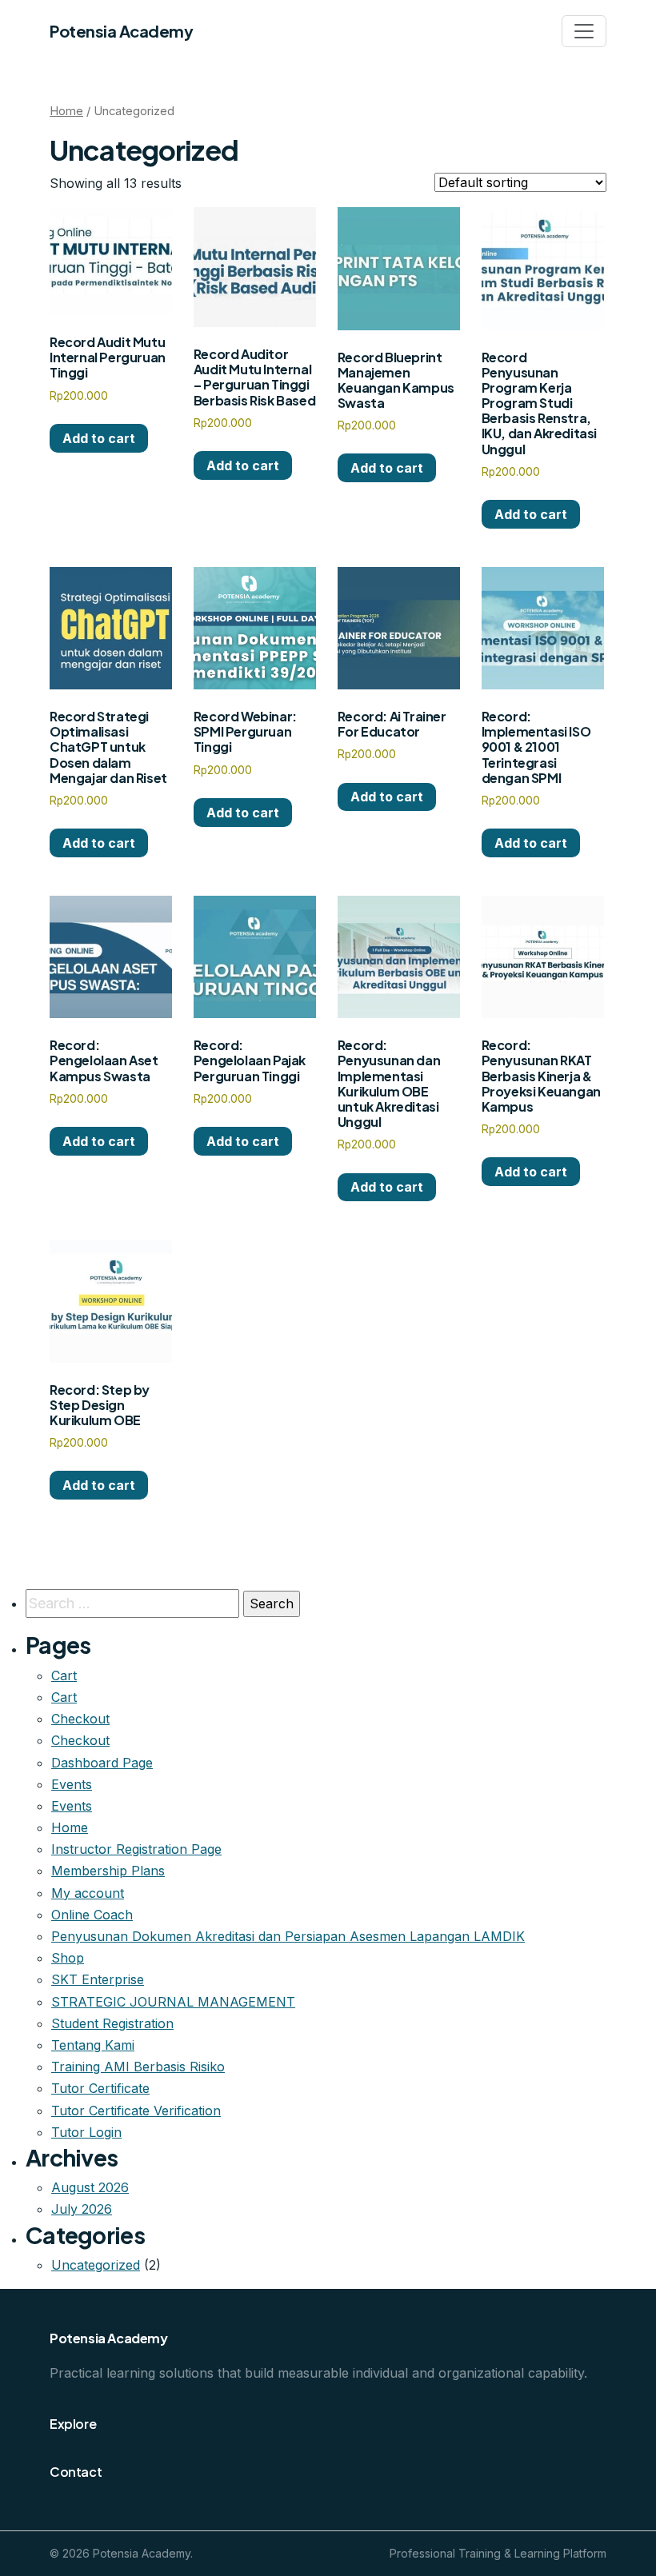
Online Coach (92, 1915)
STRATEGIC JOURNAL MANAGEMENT (173, 2002)
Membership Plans (108, 1871)
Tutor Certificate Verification (136, 2111)
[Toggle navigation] (584, 31)
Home (66, 111)
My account (88, 1893)
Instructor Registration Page (136, 1849)
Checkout (80, 1719)
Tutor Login (86, 2132)
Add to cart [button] (99, 438)
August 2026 (90, 2187)
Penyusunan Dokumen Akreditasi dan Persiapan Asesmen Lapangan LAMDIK (288, 1936)
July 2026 (82, 2209)
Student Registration (112, 2023)
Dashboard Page (102, 1763)
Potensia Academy (121, 31)
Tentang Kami (93, 2045)
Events (72, 1784)
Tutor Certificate (100, 2088)
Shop (68, 1958)
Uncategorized (96, 2265)
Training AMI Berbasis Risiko (138, 2067)
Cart (64, 1675)
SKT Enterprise (98, 1979)
